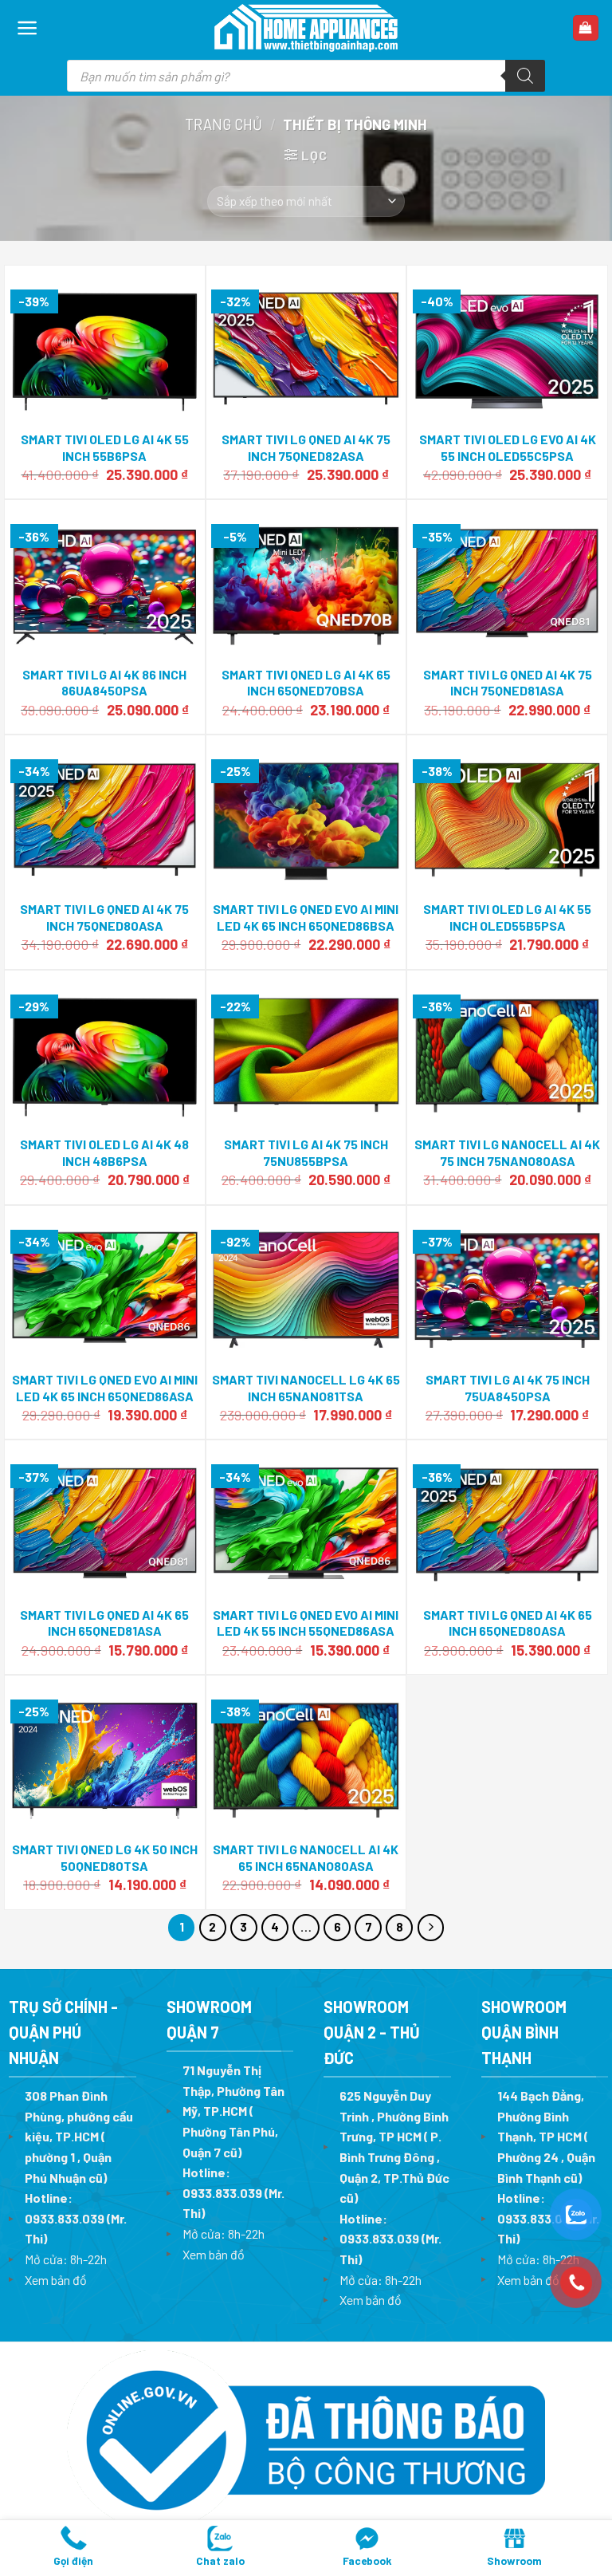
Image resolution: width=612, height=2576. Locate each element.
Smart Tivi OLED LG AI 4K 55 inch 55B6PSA (105, 447)
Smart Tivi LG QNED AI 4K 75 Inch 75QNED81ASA (508, 683)
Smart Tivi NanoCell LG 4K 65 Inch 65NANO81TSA (306, 1388)
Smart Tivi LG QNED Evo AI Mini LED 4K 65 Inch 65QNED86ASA (105, 1388)
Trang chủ (224, 124)
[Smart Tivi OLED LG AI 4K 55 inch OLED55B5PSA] (507, 815)
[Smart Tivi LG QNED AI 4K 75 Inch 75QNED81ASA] (507, 581)
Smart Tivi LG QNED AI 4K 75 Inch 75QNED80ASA (104, 917)
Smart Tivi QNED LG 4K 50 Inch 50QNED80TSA (105, 1857)
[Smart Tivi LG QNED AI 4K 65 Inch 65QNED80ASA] (507, 1521)
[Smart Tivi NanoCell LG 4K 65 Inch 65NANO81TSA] (306, 1286)
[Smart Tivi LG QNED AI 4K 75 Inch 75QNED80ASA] (105, 815)
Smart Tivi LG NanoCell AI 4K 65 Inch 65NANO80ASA (306, 1857)
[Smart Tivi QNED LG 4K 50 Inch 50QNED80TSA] (105, 1755)
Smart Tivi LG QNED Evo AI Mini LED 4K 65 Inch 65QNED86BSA (306, 917)
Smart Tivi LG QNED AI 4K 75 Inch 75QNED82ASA (306, 447)
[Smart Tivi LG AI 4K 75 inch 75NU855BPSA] (306, 1050)
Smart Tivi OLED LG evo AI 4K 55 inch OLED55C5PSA (508, 447)
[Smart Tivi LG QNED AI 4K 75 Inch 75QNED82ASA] (306, 345)
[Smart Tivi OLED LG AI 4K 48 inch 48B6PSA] (105, 1050)
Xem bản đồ (56, 2280)
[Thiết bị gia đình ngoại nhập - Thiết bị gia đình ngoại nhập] (306, 28)
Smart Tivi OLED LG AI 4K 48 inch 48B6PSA (104, 1152)
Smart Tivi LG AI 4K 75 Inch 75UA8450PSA (508, 1388)
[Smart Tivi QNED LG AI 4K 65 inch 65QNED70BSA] (306, 581)
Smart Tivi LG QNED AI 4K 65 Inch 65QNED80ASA (508, 1623)
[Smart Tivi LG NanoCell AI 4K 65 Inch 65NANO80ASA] (306, 1755)
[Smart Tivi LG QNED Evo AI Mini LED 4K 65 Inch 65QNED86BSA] (306, 815)
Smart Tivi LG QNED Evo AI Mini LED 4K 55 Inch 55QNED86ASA (306, 1623)
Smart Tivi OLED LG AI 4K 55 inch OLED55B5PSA (507, 917)
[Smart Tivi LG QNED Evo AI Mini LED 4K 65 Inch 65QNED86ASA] (105, 1286)
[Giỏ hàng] (586, 28)
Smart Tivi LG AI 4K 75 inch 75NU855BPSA (306, 1152)
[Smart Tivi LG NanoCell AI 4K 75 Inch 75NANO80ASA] (507, 1050)
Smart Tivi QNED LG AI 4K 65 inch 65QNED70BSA (306, 683)
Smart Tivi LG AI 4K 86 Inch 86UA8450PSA (104, 683)
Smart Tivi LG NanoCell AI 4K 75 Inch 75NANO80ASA (507, 1152)
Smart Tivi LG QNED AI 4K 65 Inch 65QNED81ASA (104, 1623)
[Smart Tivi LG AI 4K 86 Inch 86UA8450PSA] (105, 581)
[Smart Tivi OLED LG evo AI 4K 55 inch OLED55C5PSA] (507, 345)
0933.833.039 (65, 2218)
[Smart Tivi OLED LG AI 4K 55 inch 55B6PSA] (105, 345)
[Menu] (27, 28)
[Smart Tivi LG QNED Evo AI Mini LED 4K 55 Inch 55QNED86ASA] (306, 1521)
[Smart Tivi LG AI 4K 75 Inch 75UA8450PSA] (507, 1286)
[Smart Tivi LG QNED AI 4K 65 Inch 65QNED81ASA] (105, 1521)
